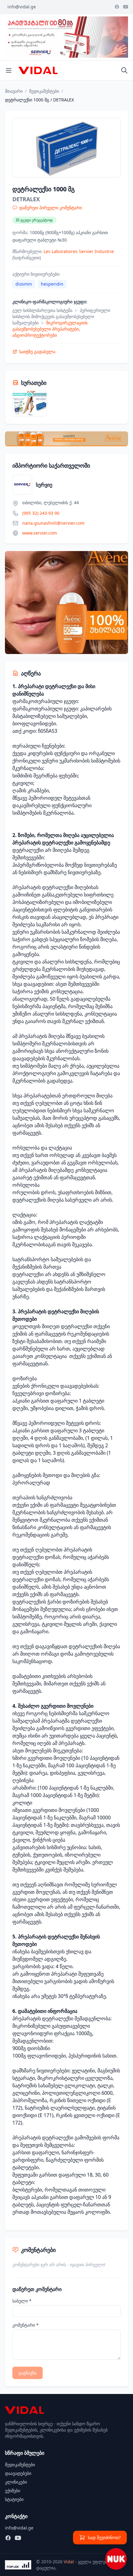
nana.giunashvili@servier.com (53, 523)
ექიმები (13, 2491)
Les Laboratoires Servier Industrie (79, 251)
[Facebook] (117, 7)
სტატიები (14, 2499)
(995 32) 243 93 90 (41, 513)
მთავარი (14, 91)
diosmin (24, 284)
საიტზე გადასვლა (37, 351)
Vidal (69, 2562)
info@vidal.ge (22, 7)
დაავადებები (18, 2473)
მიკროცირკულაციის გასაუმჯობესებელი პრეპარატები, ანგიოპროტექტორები (50, 329)
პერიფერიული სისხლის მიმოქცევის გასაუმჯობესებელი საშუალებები (61, 316)
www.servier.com (40, 533)
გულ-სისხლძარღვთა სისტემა (42, 310)
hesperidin (52, 284)
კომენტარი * (26, 2325)
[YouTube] (126, 7)
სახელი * (22, 2301)
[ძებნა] (124, 70)
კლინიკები (16, 2482)
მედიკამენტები (44, 91)
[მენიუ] (9, 70)
